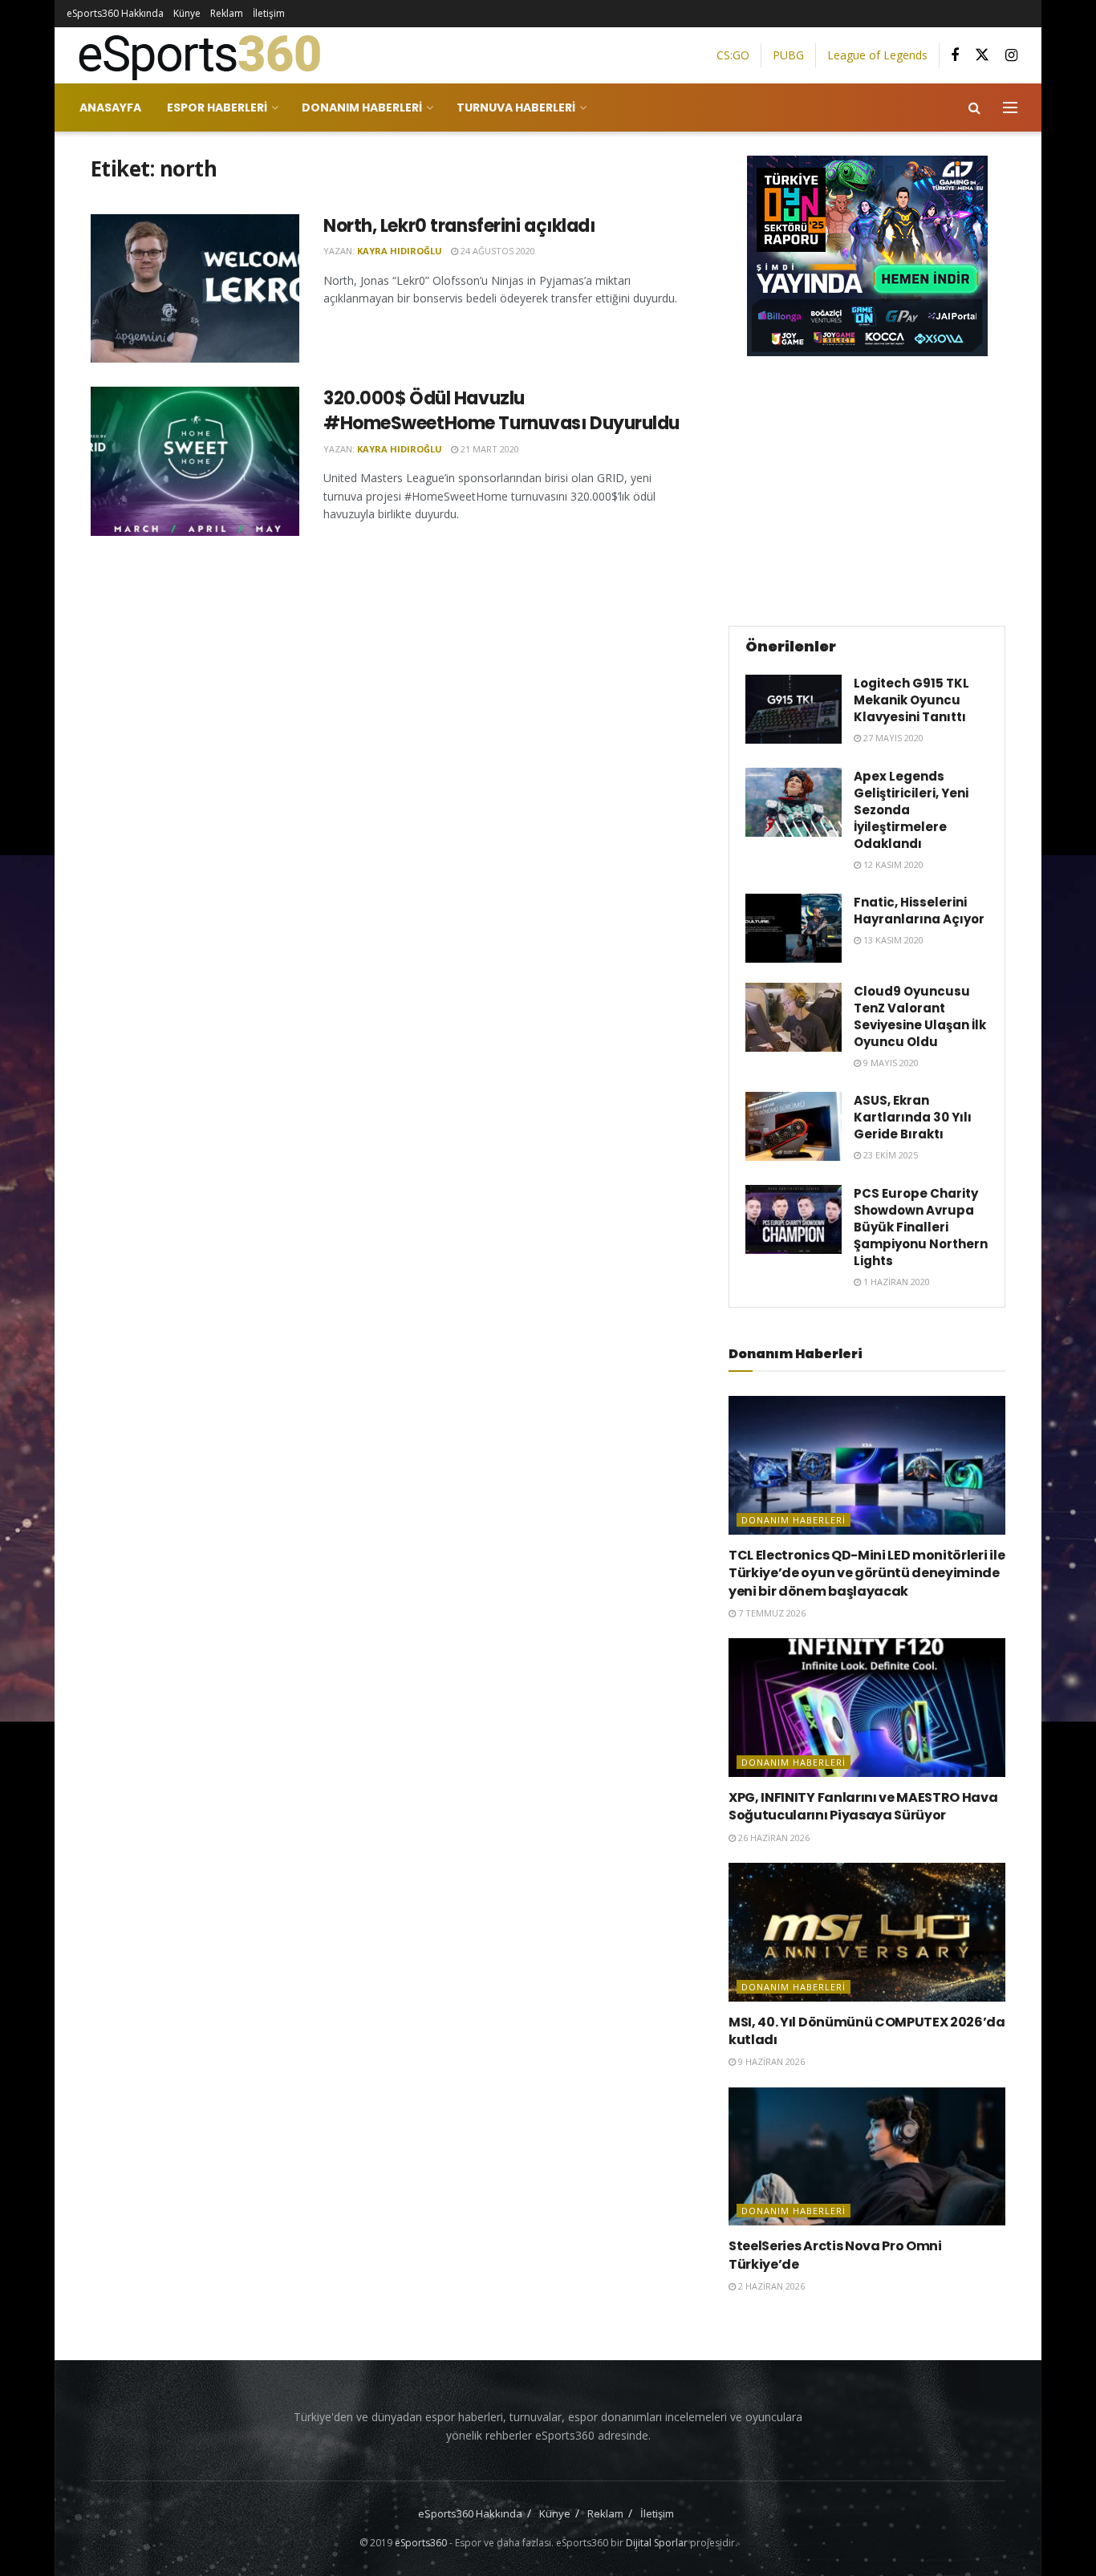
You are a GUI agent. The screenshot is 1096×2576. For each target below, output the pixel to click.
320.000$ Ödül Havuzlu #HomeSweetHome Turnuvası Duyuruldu (501, 411)
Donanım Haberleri (362, 108)
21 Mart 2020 (489, 449)
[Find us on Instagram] (1011, 56)
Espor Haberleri (217, 108)
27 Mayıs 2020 (892, 738)
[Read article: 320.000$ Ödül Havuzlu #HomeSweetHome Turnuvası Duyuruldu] (195, 461)
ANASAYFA (110, 108)
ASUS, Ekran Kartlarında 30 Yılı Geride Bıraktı (913, 1117)
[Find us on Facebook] (955, 56)
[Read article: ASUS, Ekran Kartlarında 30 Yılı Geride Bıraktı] (794, 1126)
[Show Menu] (1010, 108)
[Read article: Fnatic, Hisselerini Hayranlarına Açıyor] (794, 928)
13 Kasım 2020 (892, 940)
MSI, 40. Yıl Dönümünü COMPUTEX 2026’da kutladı (867, 2031)
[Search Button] (974, 108)
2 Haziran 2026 (770, 2286)
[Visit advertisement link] (867, 256)
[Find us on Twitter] (982, 55)
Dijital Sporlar (657, 2543)
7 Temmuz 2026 (771, 1613)
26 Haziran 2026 (773, 1838)
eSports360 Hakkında (115, 13)
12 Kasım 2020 (892, 864)
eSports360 (421, 2543)
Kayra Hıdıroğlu (400, 251)
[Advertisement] (867, 489)
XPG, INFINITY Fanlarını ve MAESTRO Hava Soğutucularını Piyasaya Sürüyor (863, 1806)
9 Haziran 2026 (770, 2061)
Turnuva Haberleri (516, 108)
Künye (187, 13)
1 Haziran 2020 (895, 1282)
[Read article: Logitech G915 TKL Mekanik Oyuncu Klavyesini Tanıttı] (794, 709)
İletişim (269, 13)
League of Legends (877, 55)
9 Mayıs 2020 (890, 1063)
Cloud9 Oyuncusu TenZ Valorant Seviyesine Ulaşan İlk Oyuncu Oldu (920, 1016)
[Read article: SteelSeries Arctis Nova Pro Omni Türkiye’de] (867, 2157)
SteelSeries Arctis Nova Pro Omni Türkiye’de (835, 2255)
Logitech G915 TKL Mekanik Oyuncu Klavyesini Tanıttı (911, 700)
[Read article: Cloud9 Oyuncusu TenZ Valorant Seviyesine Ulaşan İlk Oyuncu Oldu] (794, 1017)
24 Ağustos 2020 (497, 251)
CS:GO (733, 55)
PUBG (788, 55)
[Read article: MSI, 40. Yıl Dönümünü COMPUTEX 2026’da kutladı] (867, 1932)
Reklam (227, 13)
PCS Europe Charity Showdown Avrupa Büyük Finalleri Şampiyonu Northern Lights (921, 1227)
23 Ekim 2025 (889, 1155)
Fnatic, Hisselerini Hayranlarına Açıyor (919, 911)
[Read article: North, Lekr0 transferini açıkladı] (195, 289)
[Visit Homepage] (193, 56)
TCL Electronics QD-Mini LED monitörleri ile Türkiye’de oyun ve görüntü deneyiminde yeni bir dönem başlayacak (867, 1573)
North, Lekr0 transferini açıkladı (459, 226)
